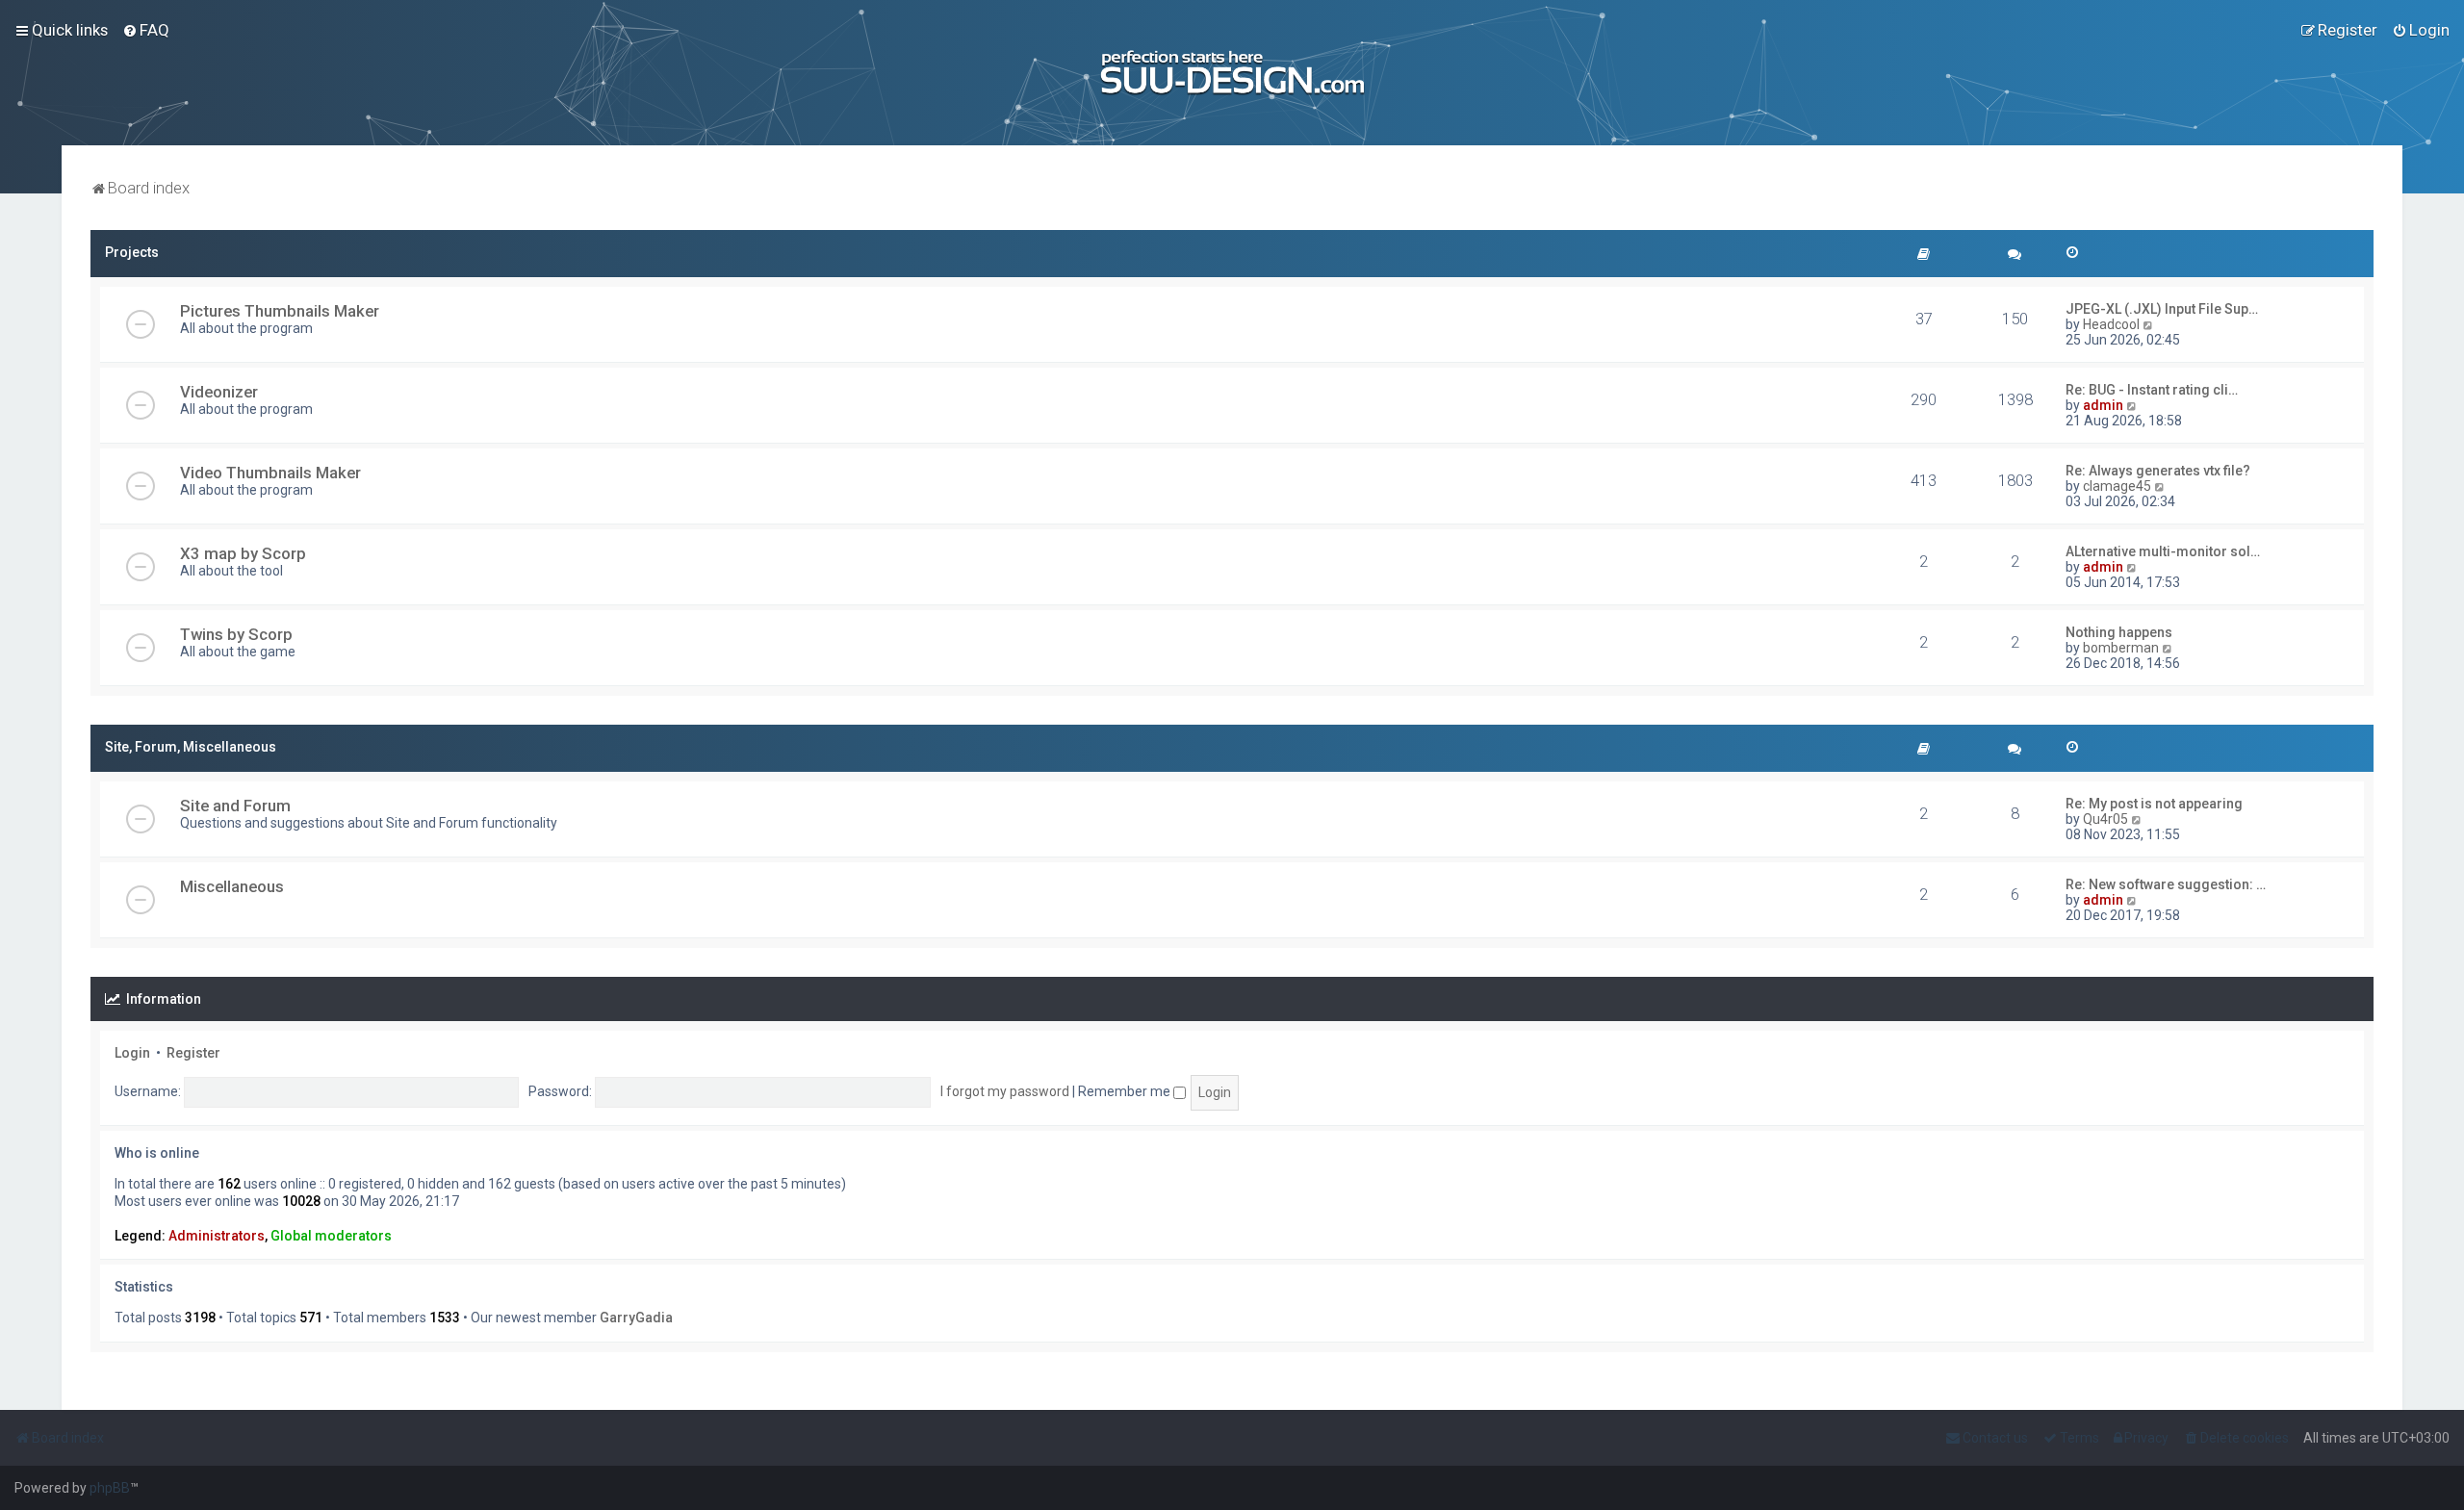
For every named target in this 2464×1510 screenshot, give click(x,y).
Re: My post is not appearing (2154, 804)
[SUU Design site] (1232, 73)
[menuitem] (146, 30)
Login (132, 1053)
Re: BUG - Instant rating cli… (2152, 390)
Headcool (2111, 324)
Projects (132, 252)
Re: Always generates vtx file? (2158, 471)
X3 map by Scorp (243, 553)
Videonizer (219, 392)
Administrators (217, 1236)
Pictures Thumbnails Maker (280, 311)
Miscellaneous (232, 886)
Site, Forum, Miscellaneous (191, 747)
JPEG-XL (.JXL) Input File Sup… (2162, 309)
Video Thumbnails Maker (270, 473)
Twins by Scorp (236, 634)
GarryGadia (636, 1318)
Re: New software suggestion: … (2166, 884)
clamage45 (2117, 486)
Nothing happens (2119, 632)
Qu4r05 (2105, 819)
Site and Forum (235, 806)
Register (193, 1053)
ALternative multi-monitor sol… (2163, 551)
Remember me (1126, 1091)
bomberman (2121, 648)
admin (2103, 405)
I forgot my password (1005, 1091)
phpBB (110, 1488)
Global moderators (331, 1236)
